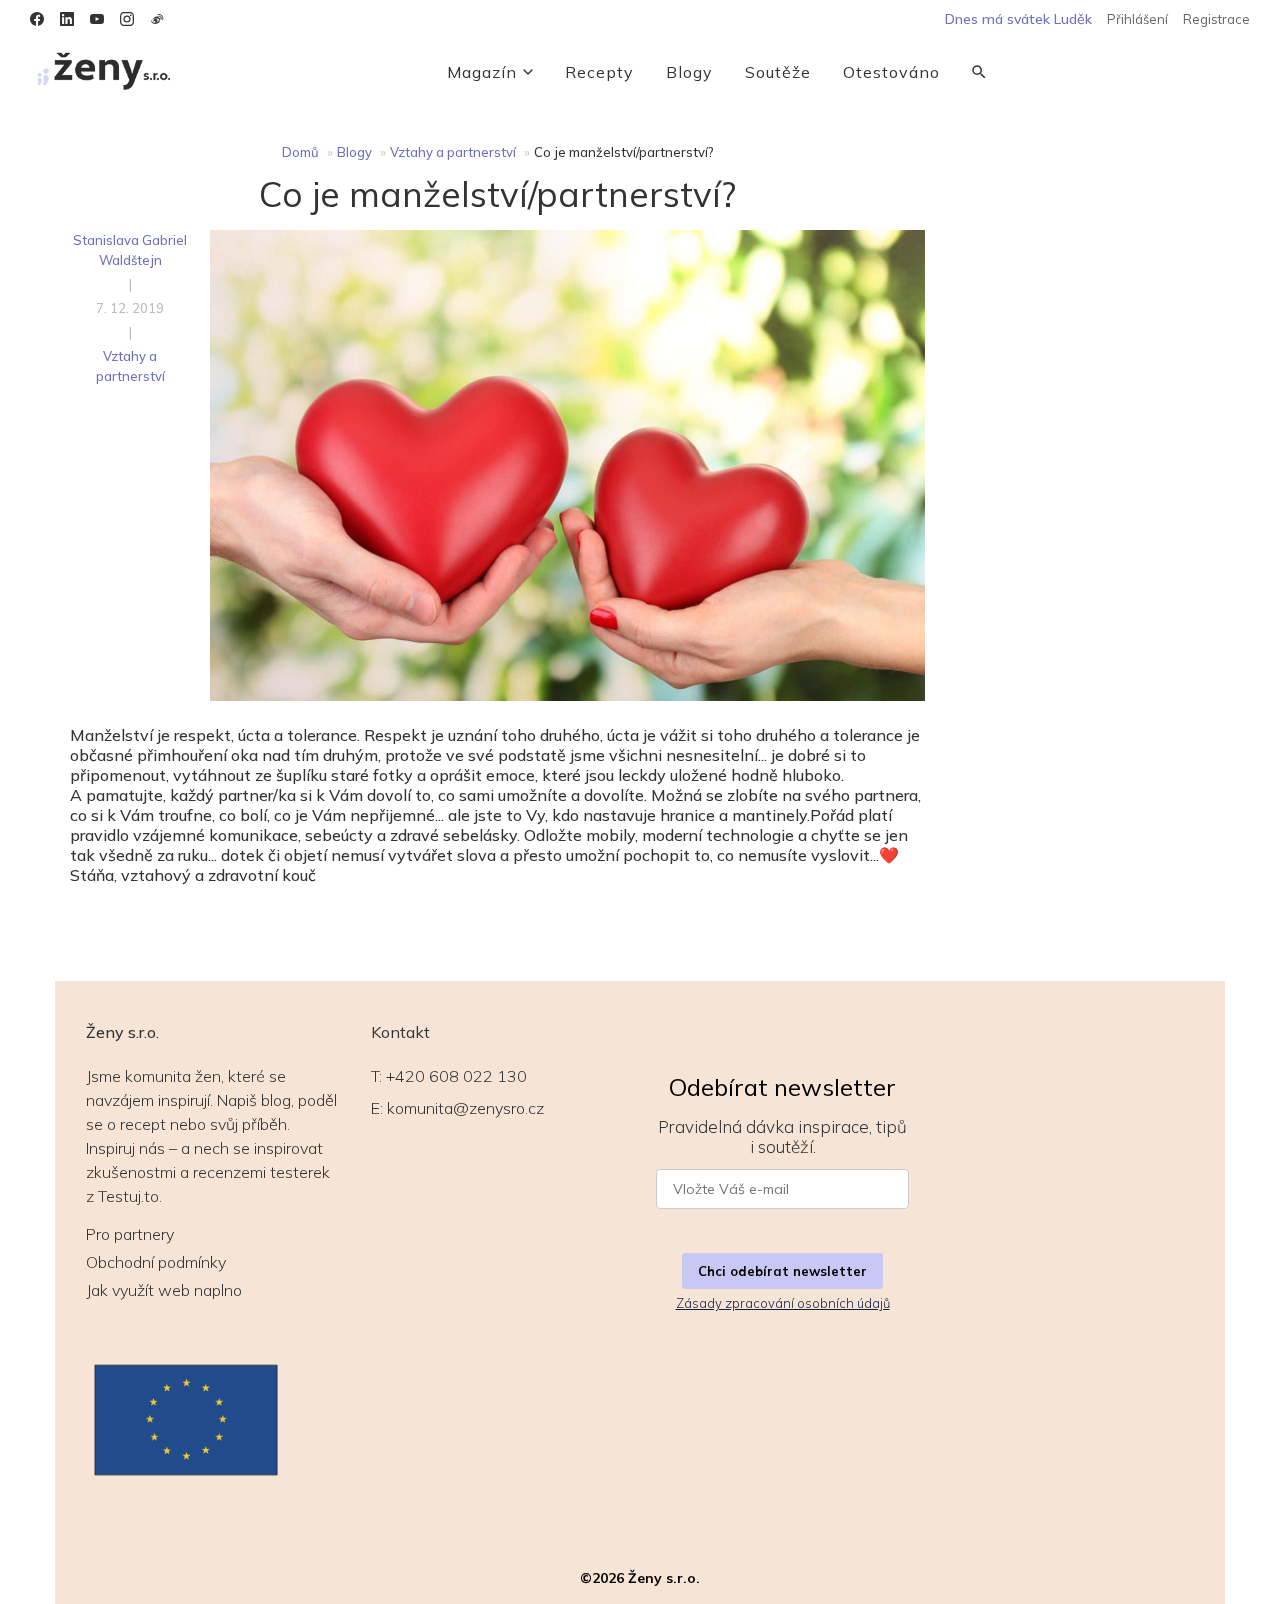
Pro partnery (130, 1234)
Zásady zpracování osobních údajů (783, 1303)
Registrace (1216, 19)
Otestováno (891, 72)
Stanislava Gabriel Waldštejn (130, 250)
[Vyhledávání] (979, 72)
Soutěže (778, 72)
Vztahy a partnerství (453, 152)
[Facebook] (37, 19)
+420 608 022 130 (456, 1076)
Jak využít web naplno (164, 1290)
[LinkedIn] (67, 19)
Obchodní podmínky (156, 1262)
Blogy (689, 72)
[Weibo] (157, 19)
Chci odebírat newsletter (782, 1271)
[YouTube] (97, 19)
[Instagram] (127, 19)
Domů (300, 152)
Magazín (482, 72)
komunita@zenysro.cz (465, 1108)
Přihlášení (1137, 19)
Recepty (599, 72)
